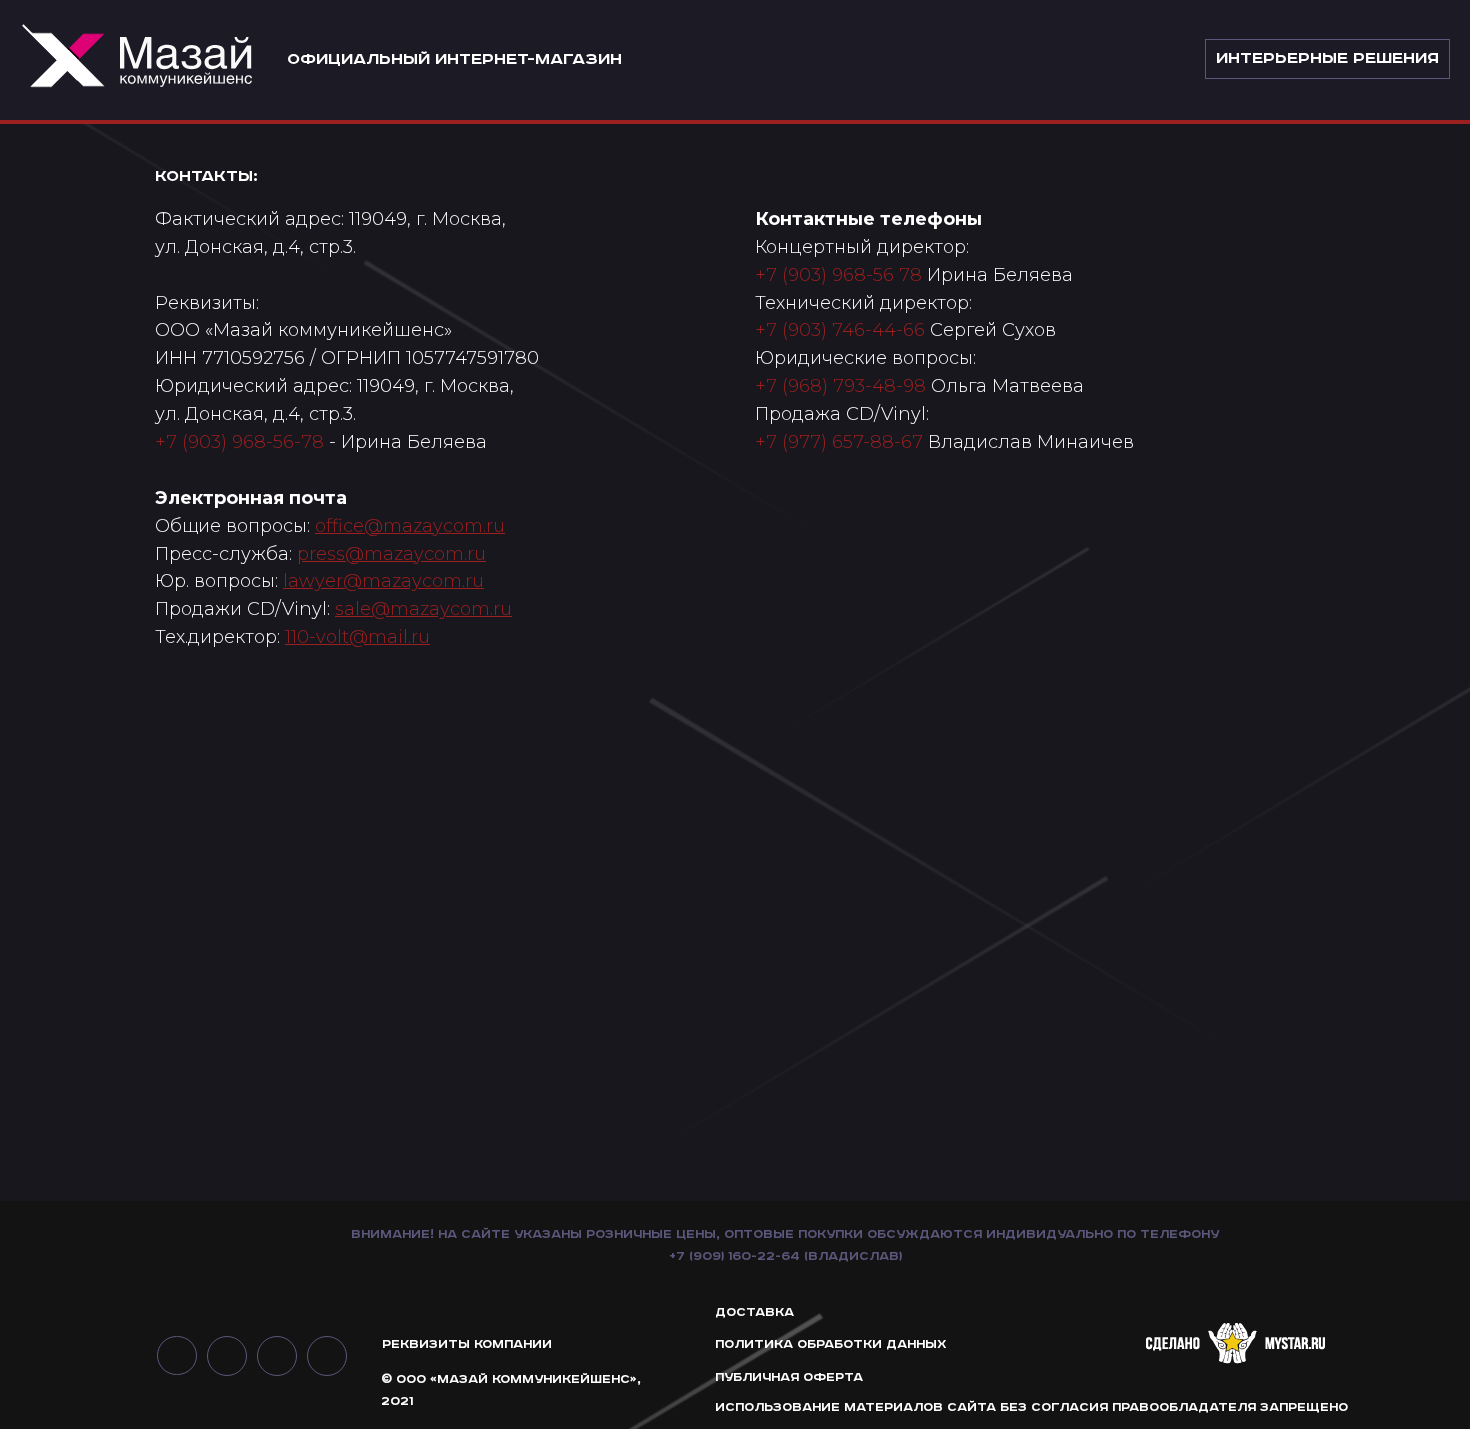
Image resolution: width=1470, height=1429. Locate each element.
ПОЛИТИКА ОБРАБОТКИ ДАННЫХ (831, 1344)
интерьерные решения (1327, 59)
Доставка (754, 1312)
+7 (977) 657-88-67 (839, 442)
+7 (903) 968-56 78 (838, 275)
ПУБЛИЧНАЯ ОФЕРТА (789, 1377)
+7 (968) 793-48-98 (840, 386)
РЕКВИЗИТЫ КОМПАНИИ (467, 1344)
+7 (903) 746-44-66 (840, 330)
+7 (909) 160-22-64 (734, 1256)
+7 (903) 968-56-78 (239, 442)
